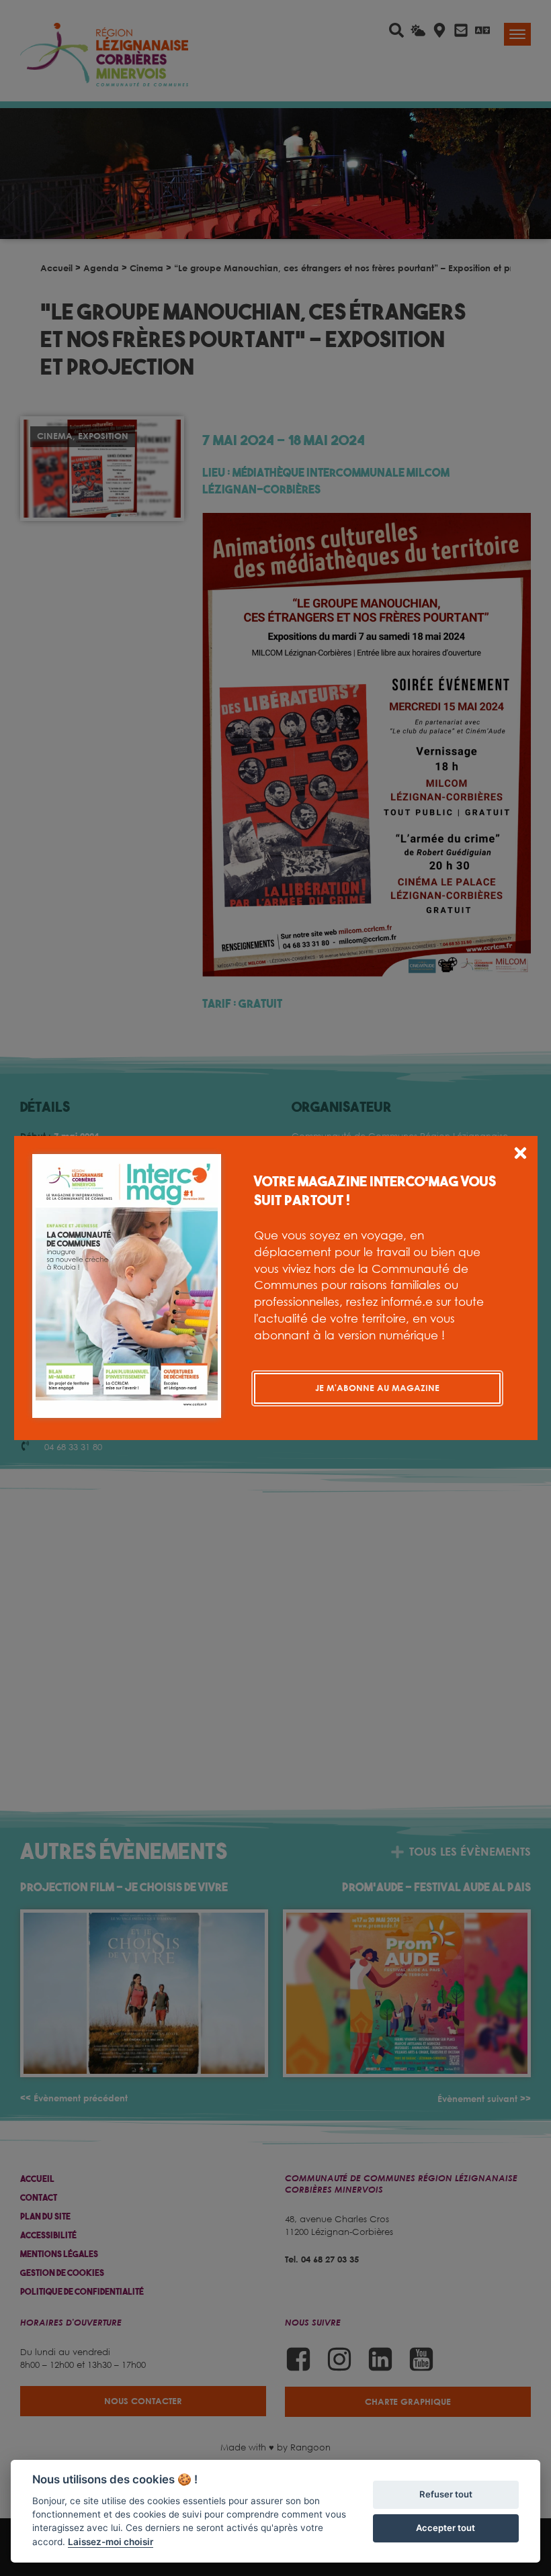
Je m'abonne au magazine (377, 1388)
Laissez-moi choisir (111, 2542)
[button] (520, 1155)
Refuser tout (446, 2494)
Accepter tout (446, 2528)
